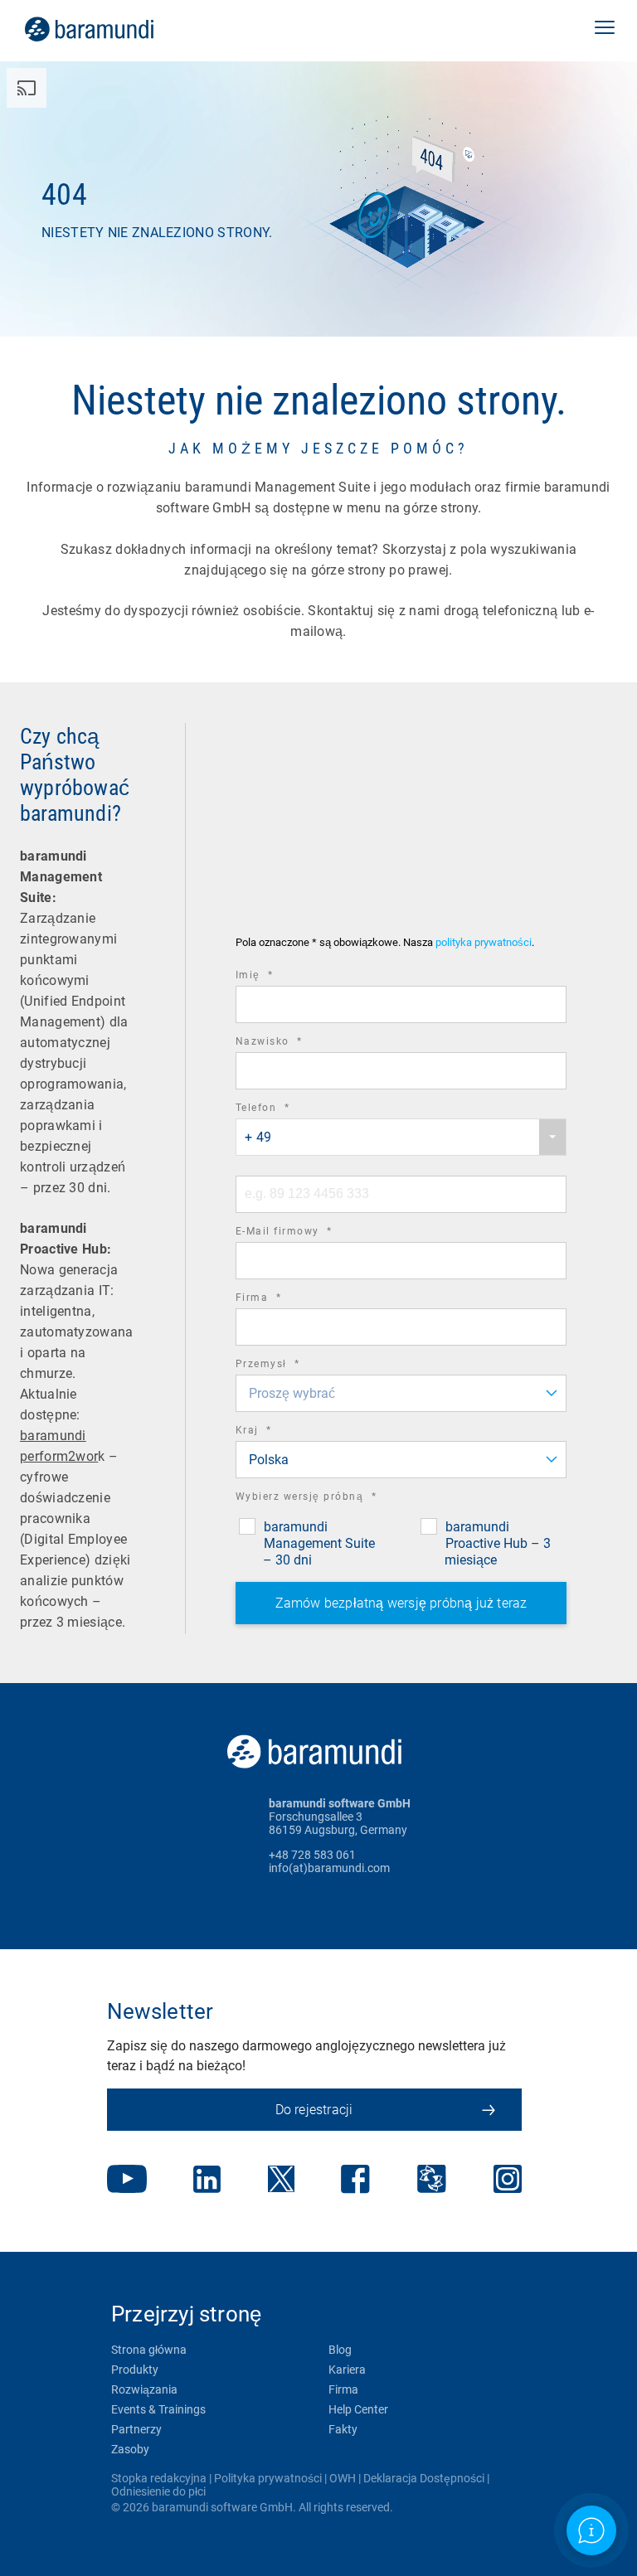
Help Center (358, 2409)
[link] (112, 29)
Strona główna (149, 2350)
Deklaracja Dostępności (424, 2478)
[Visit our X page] (281, 2181)
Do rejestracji (314, 2110)
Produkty (135, 2370)
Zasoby (130, 2449)
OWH (343, 2478)
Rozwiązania (144, 2389)
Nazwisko (292, 1043)
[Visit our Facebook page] (355, 2181)
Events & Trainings (158, 2409)
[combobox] (401, 1137)
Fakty (343, 2429)
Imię (277, 977)
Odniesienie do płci (158, 2491)
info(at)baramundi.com (329, 1868)
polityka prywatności (484, 942)
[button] (605, 29)
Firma (282, 1300)
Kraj (277, 1432)
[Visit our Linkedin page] (207, 2181)
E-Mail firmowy (307, 1233)
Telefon (286, 1110)
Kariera (347, 2370)
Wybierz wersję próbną (329, 1499)
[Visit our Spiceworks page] (432, 2181)
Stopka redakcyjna (159, 2478)
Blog (340, 2350)
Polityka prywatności (268, 2478)
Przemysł (291, 1366)
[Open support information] (592, 2531)
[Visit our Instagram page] (508, 2181)
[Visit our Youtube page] (127, 2181)
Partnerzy (136, 2429)
